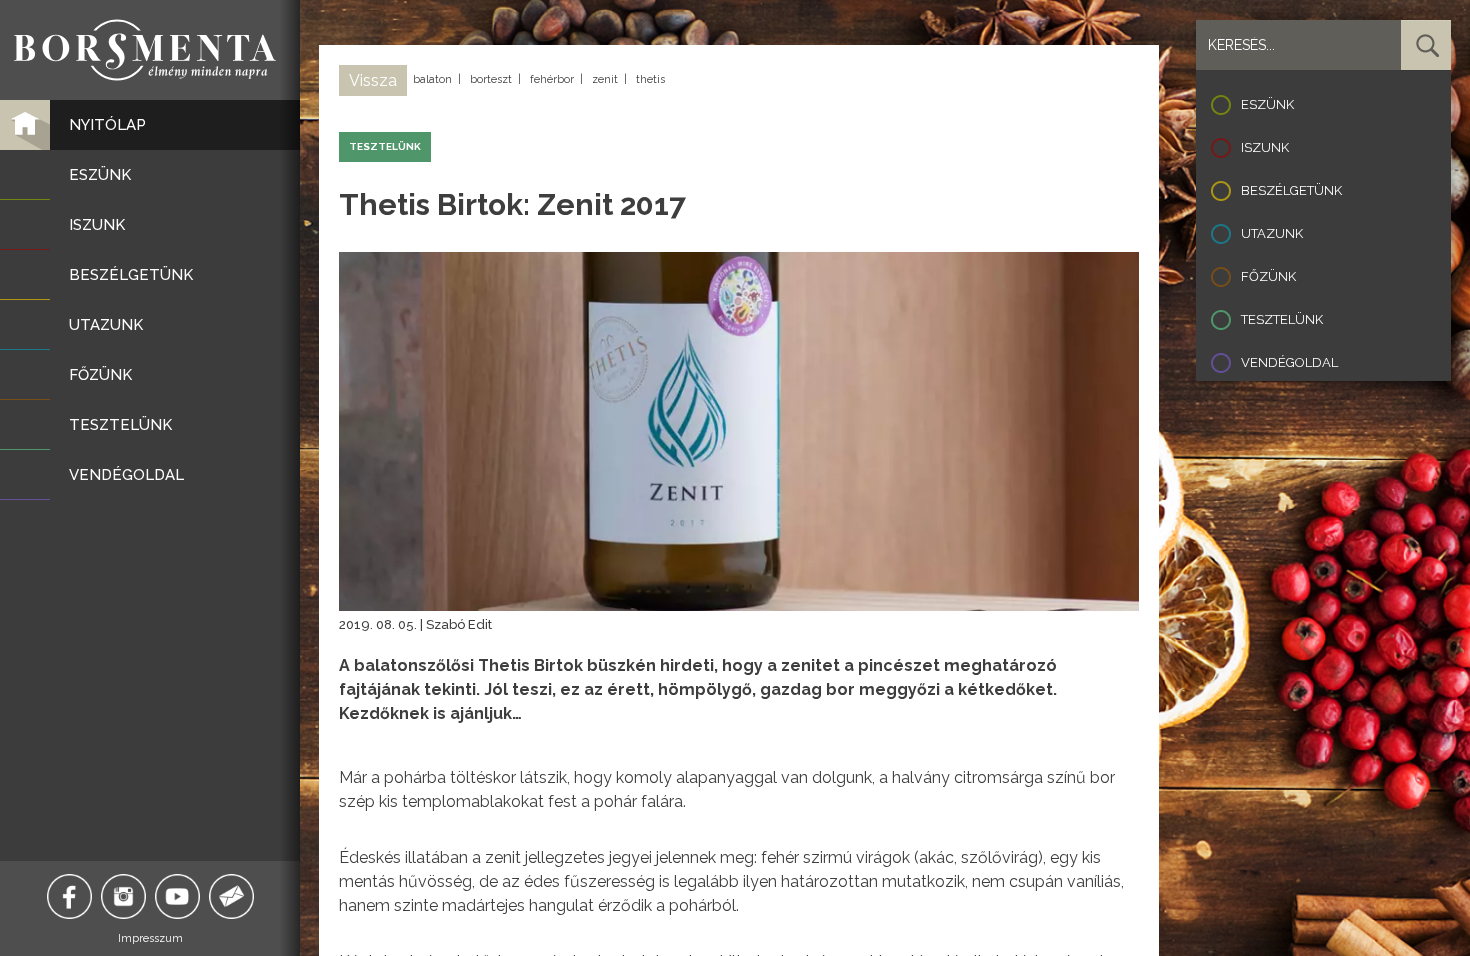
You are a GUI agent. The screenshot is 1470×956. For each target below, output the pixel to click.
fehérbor (552, 79)
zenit (605, 79)
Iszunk (1265, 147)
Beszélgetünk (1291, 190)
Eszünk (1267, 104)
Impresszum (150, 938)
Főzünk (1268, 276)
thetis (650, 79)
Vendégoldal (1289, 362)
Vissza (373, 80)
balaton (432, 79)
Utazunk (1272, 233)
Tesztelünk (1282, 319)
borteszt (491, 79)
